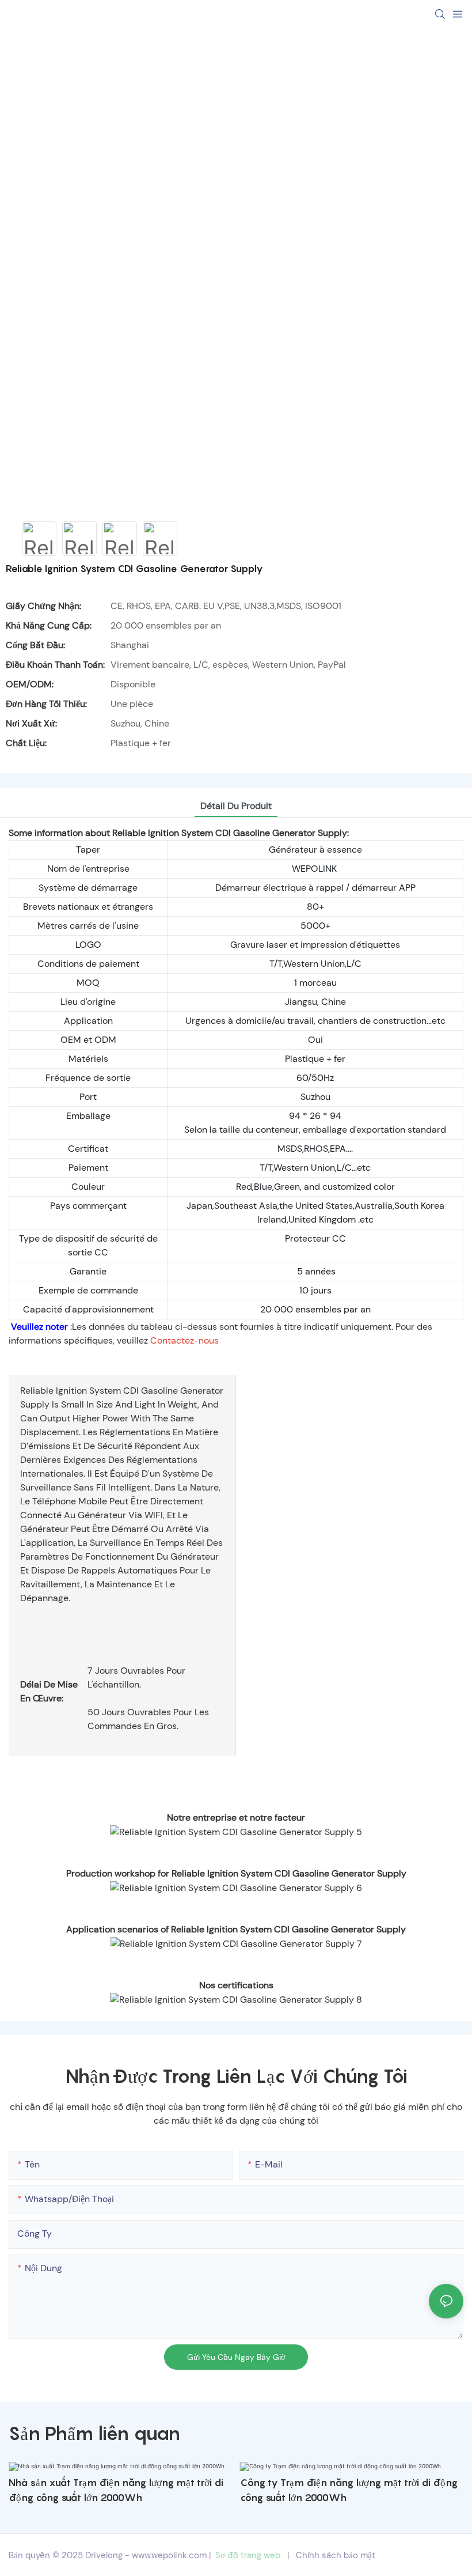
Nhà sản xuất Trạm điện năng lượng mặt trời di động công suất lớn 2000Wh (116, 2490)
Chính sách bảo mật (336, 2555)
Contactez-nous (184, 1340)
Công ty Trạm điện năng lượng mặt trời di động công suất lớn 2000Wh (349, 2490)
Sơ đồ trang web (248, 2555)
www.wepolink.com (169, 2555)
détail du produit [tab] (236, 806)
